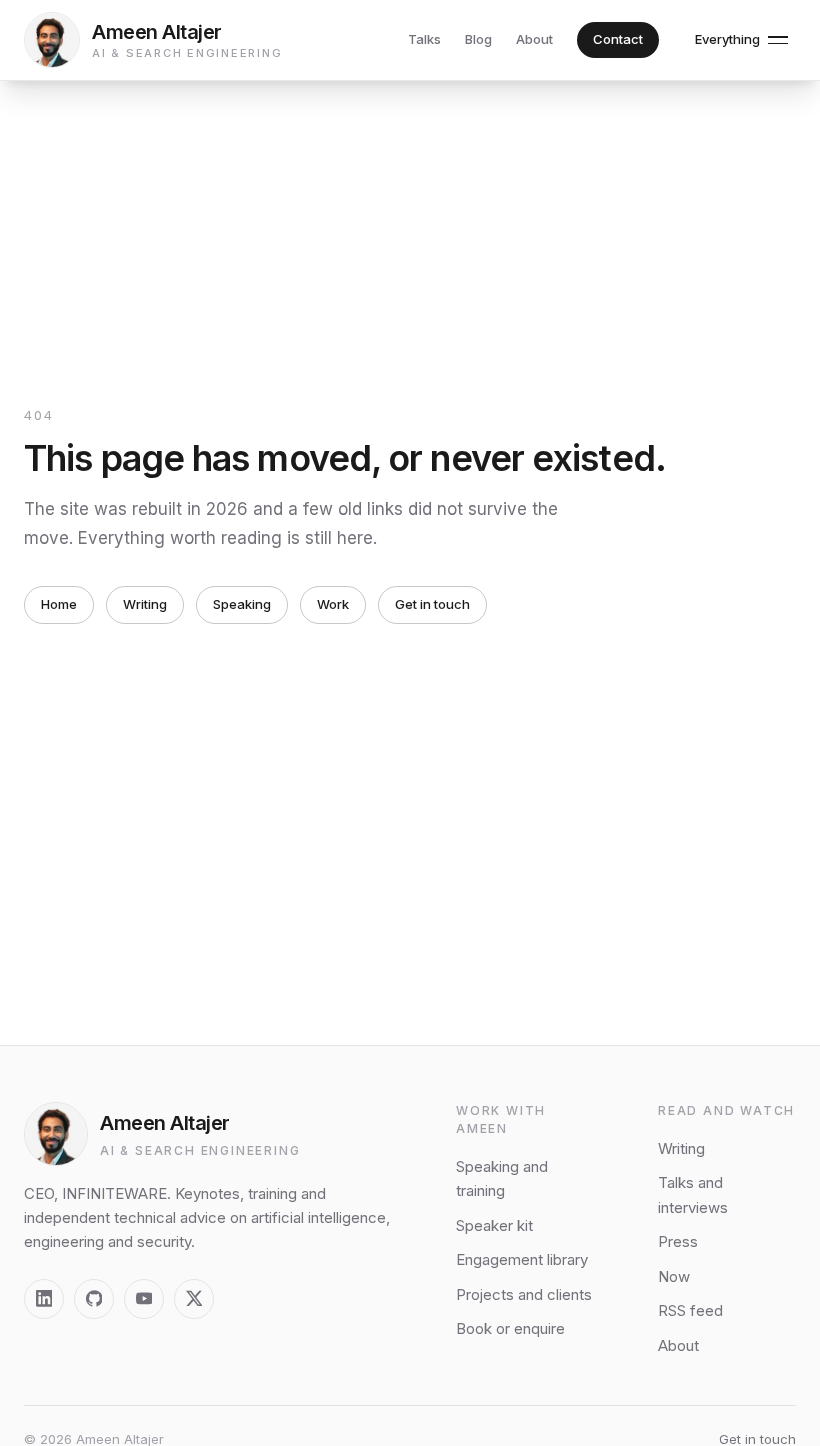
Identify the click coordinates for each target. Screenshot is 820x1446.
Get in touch (432, 604)
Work (333, 604)
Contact (618, 39)
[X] (194, 1299)
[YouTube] (144, 1299)
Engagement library (522, 1259)
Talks (424, 39)
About (534, 39)
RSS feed (690, 1310)
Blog (478, 39)
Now (674, 1276)
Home (59, 604)
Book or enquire (510, 1328)
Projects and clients (524, 1294)
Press (678, 1241)
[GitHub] (94, 1299)
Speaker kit (494, 1225)
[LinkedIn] (44, 1299)
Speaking (242, 604)
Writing (145, 604)
